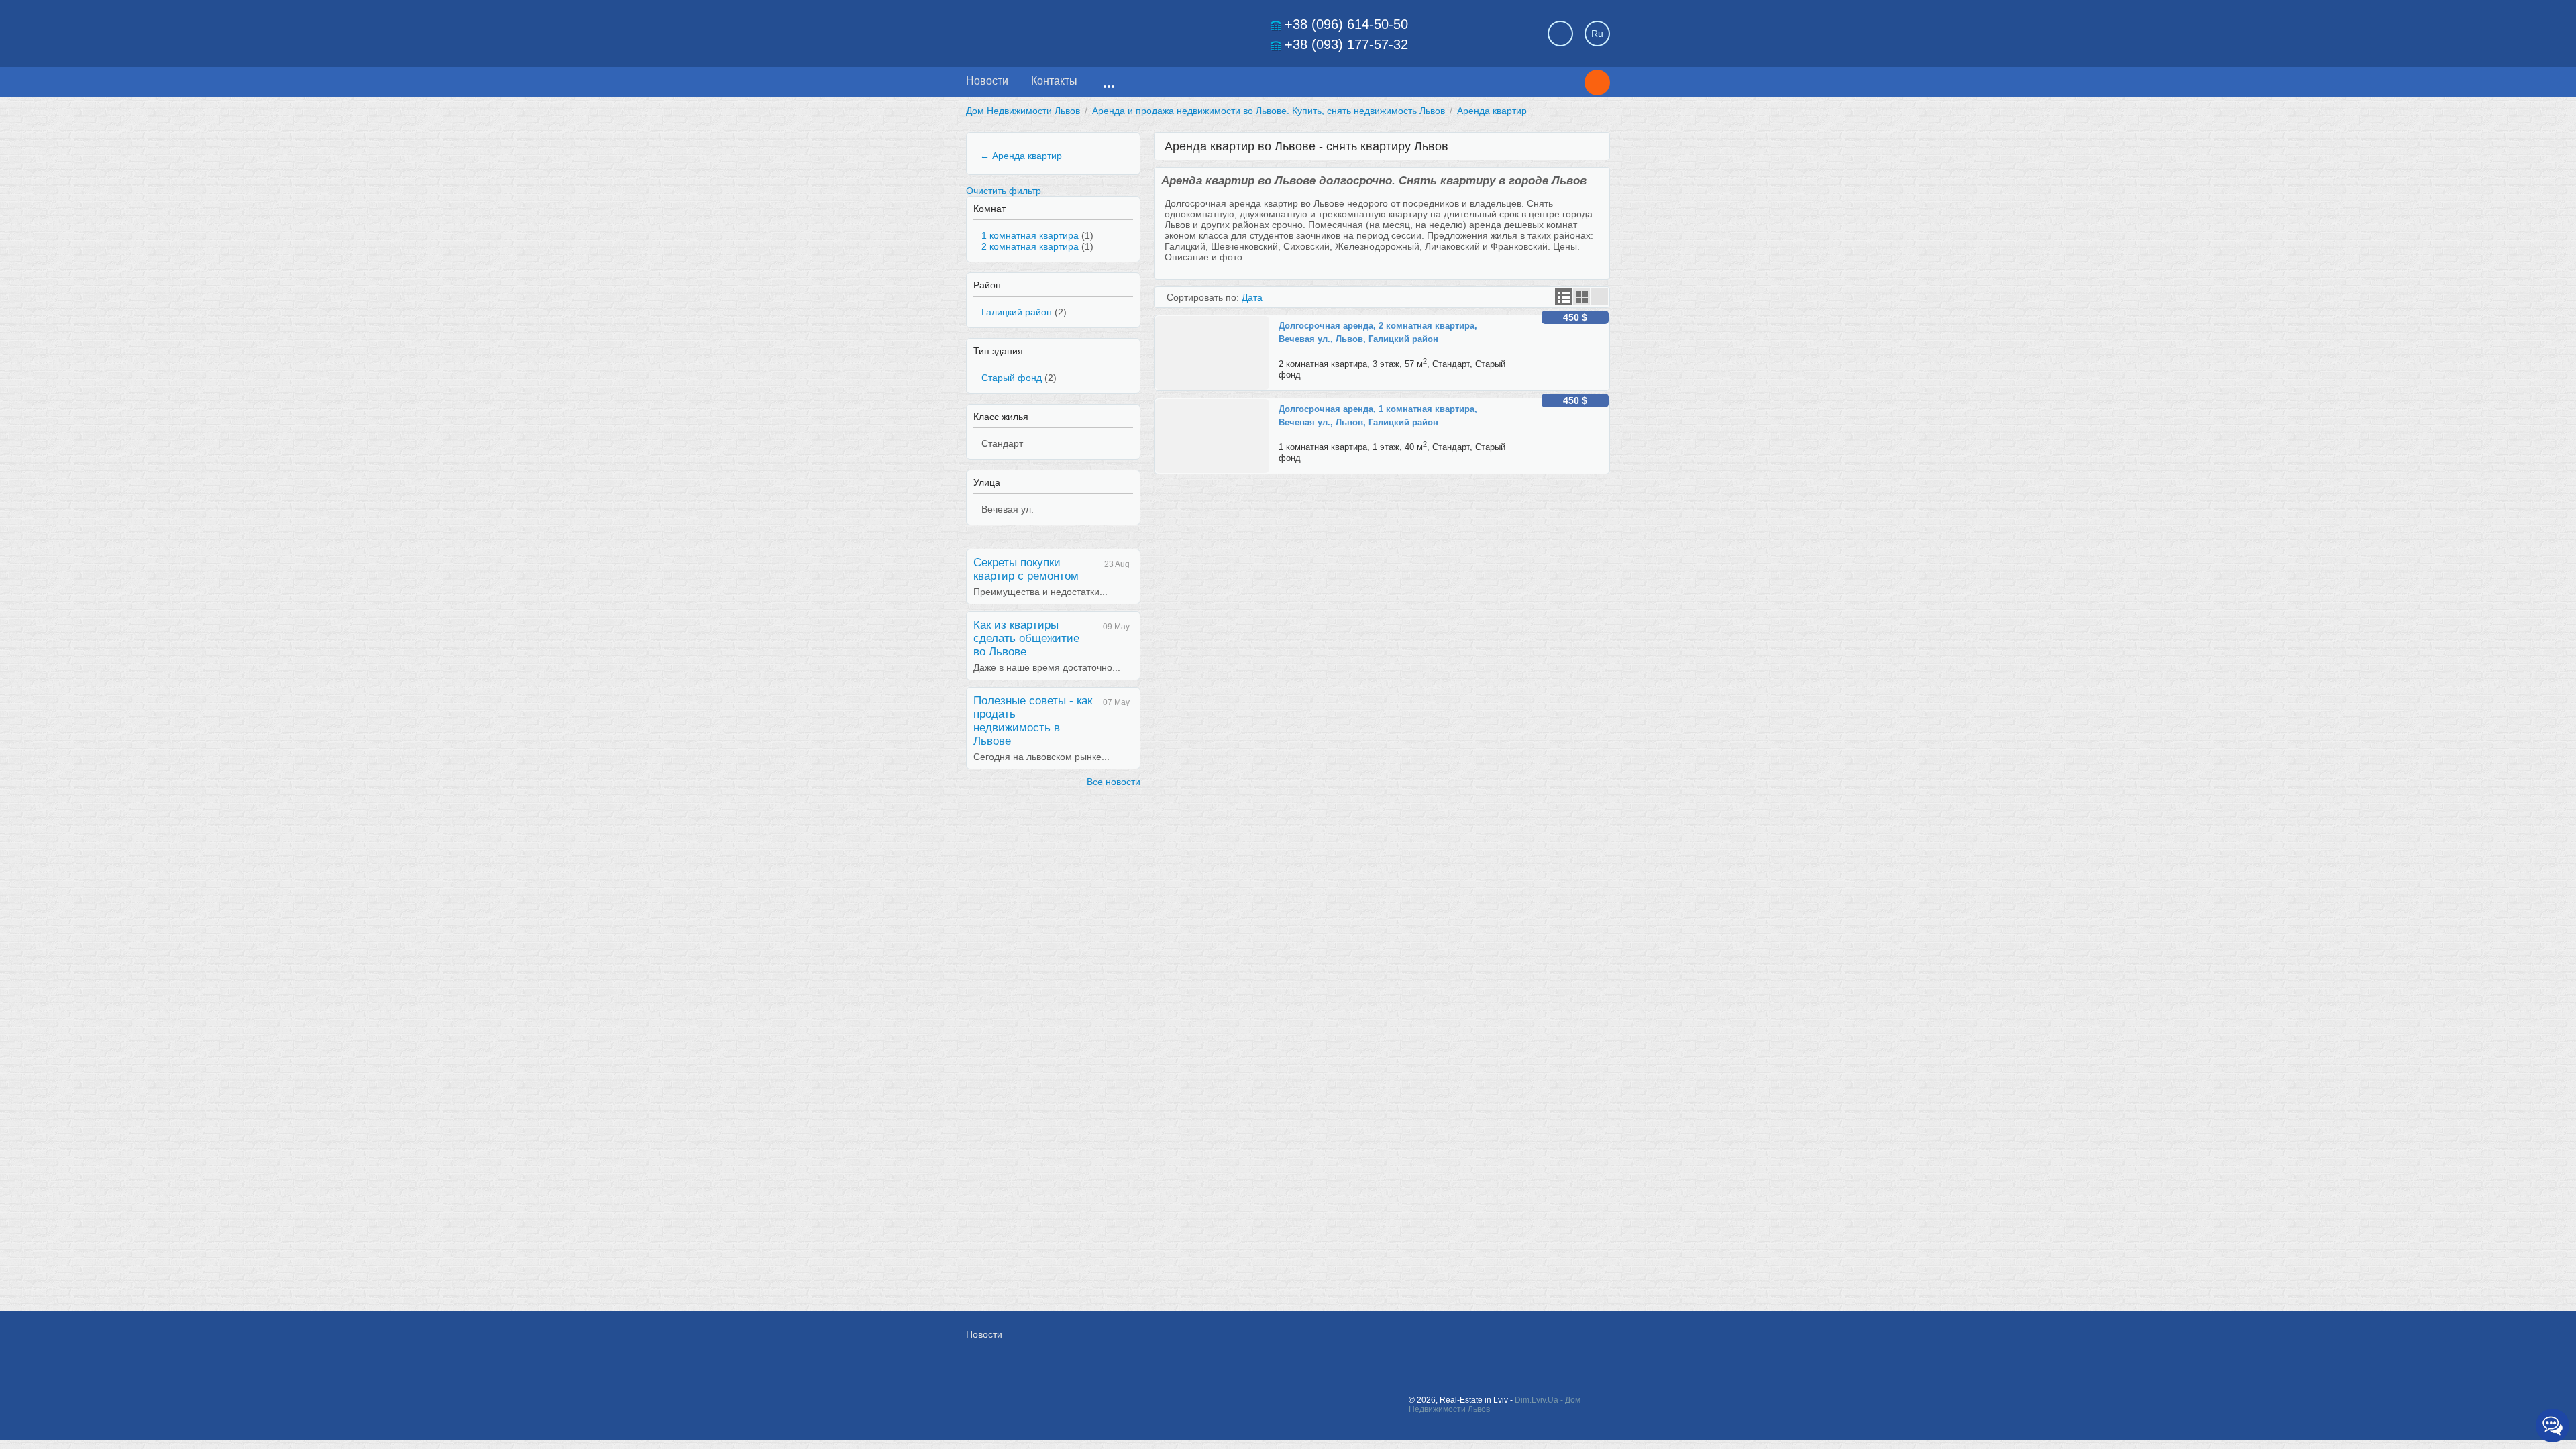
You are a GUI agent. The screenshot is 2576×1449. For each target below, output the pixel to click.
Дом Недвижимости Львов (1023, 111)
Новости (987, 81)
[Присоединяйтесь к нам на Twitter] (1494, 1341)
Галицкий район (1017, 312)
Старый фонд (1012, 378)
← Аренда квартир (1021, 156)
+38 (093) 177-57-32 (1346, 44)
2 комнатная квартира (1030, 246)
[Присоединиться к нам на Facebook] (1464, 1341)
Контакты (1054, 81)
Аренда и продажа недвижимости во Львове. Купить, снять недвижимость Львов (1269, 111)
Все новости (1114, 782)
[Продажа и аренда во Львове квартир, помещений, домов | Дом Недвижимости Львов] (1060, 30)
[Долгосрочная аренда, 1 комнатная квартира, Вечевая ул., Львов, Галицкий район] (1217, 405)
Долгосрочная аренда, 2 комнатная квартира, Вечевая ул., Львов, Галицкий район (1378, 332)
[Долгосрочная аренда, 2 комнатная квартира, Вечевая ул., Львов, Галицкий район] (1217, 321)
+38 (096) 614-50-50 (1346, 24)
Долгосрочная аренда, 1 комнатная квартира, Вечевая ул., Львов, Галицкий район (1378, 416)
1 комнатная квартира (1030, 235)
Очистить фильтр (1004, 191)
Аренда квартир (1492, 111)
